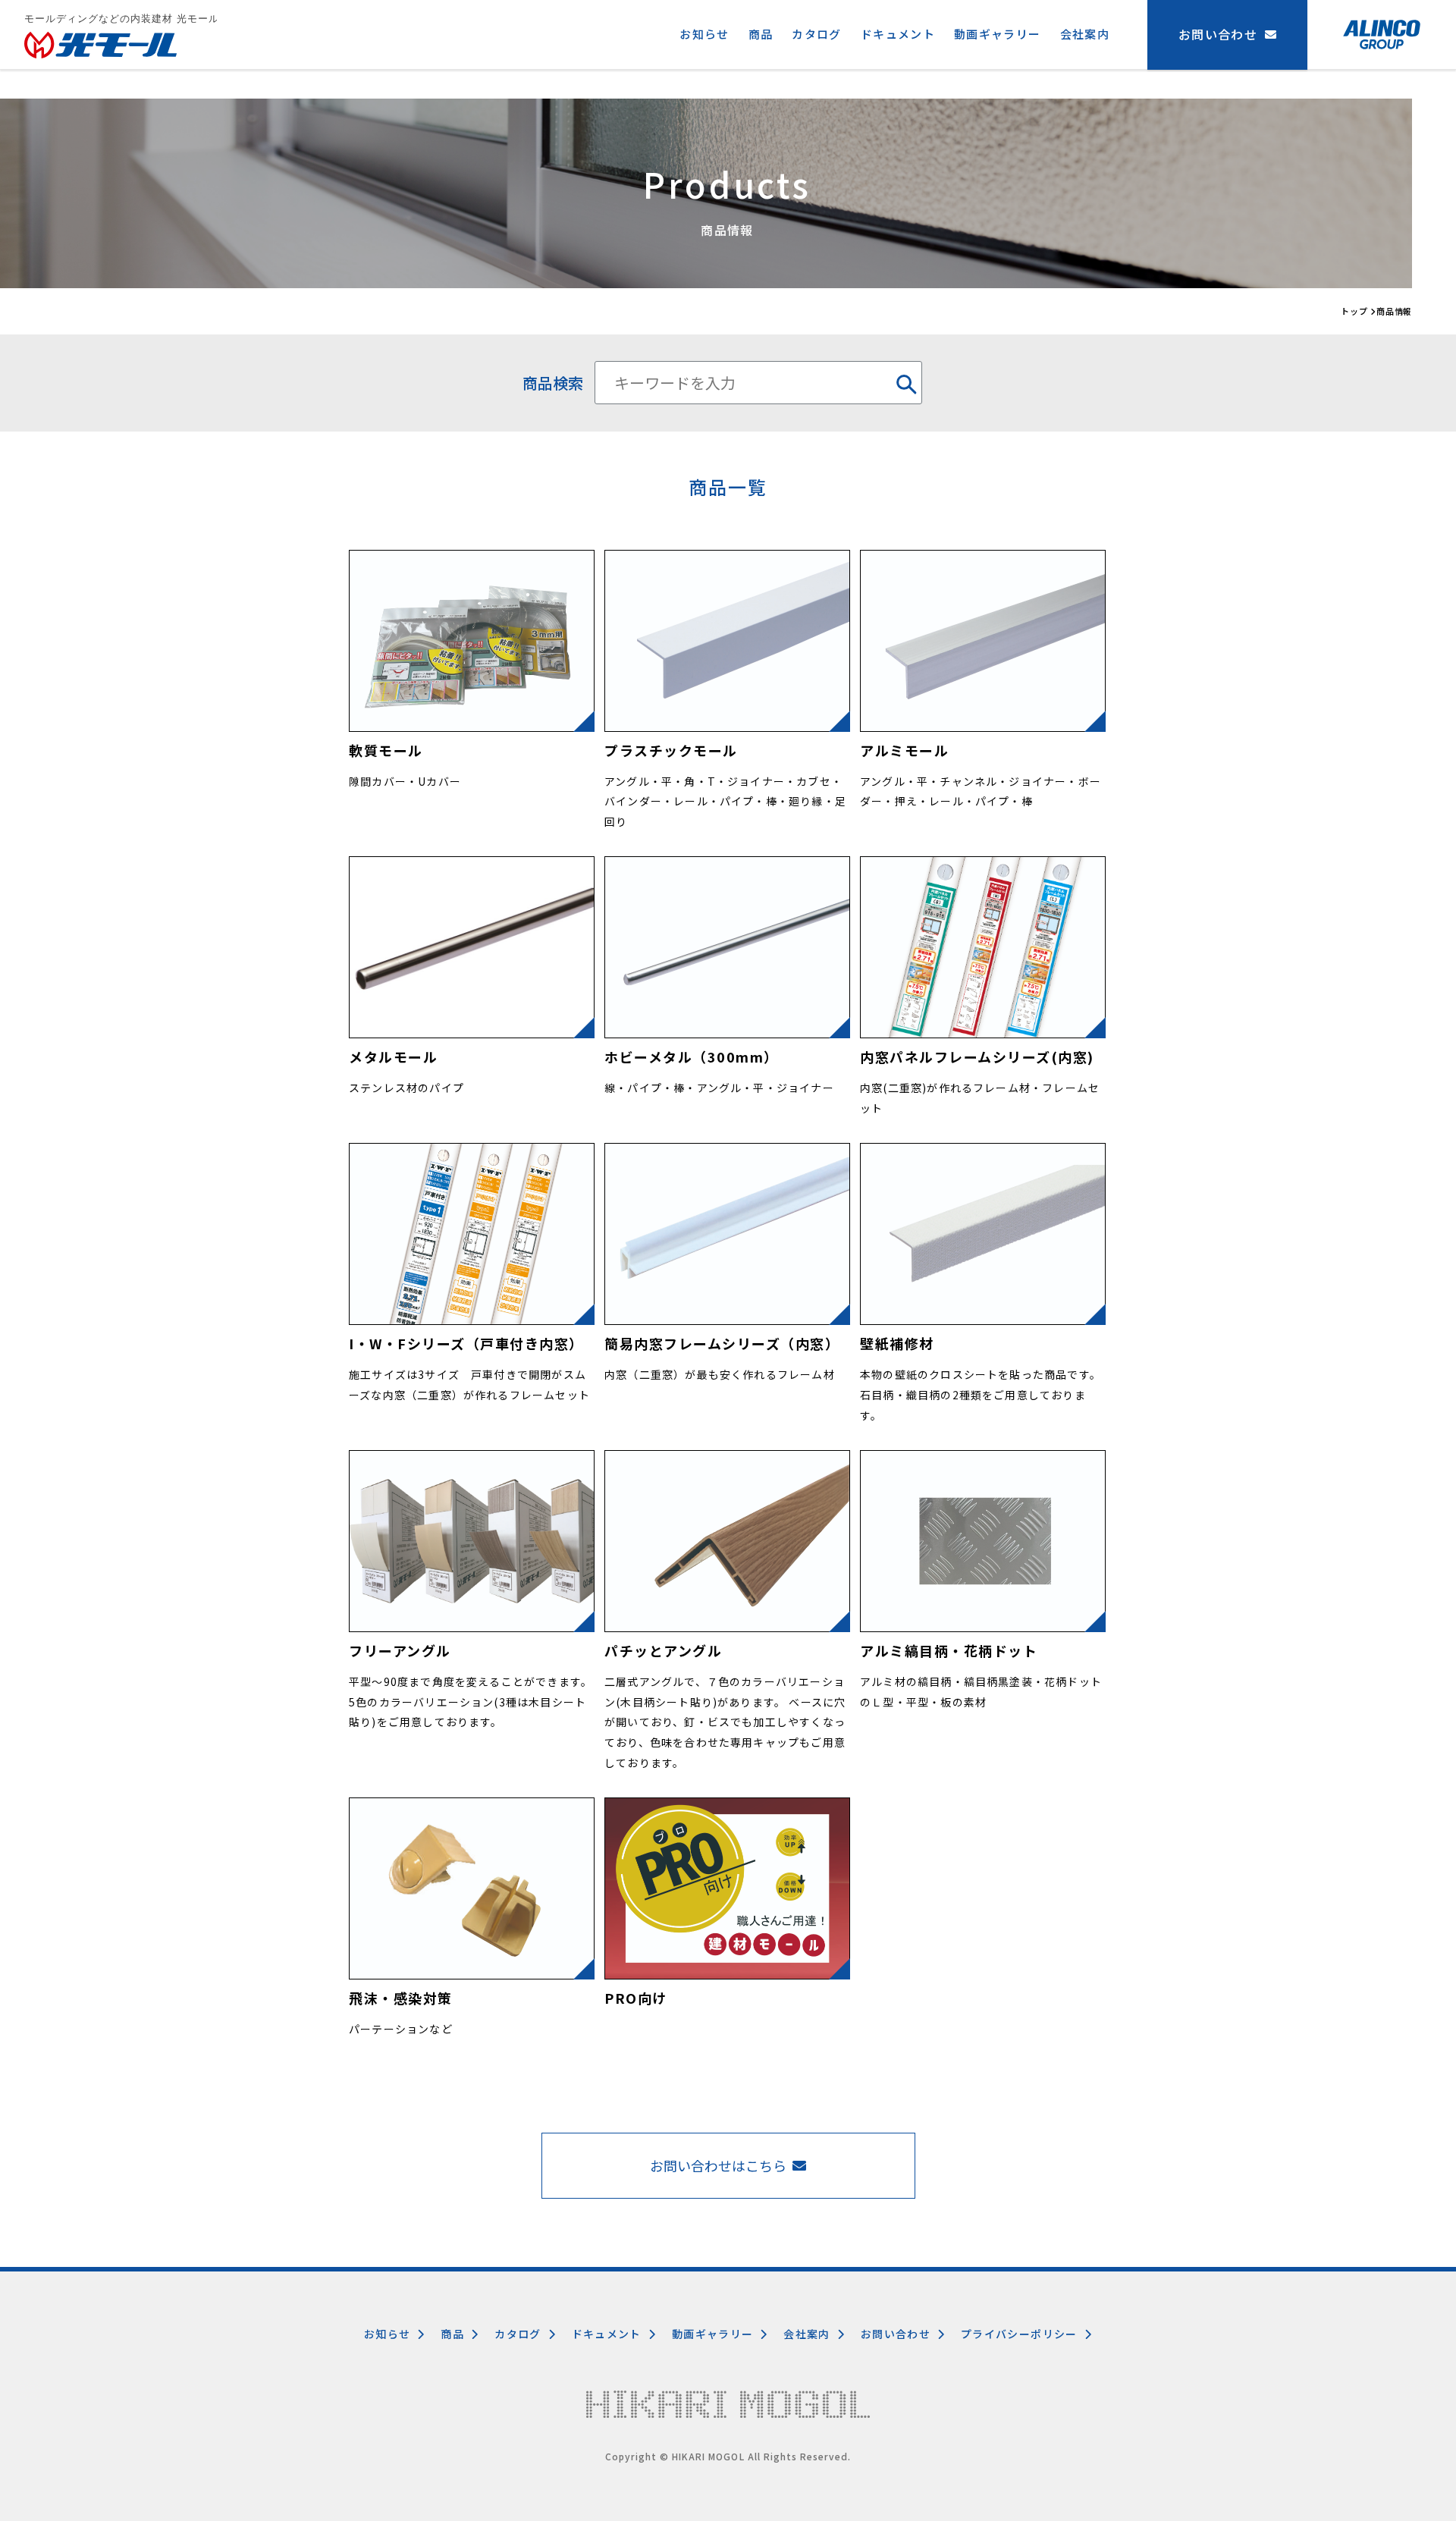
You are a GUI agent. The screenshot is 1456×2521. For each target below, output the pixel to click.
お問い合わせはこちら (718, 2165)
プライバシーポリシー (1019, 2334)
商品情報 (1395, 311)
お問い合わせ (896, 2334)
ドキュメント (898, 34)
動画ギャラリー (998, 34)
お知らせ (704, 34)
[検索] (902, 383)
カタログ (816, 34)
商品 (761, 34)
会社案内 (1085, 34)
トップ (1354, 311)
